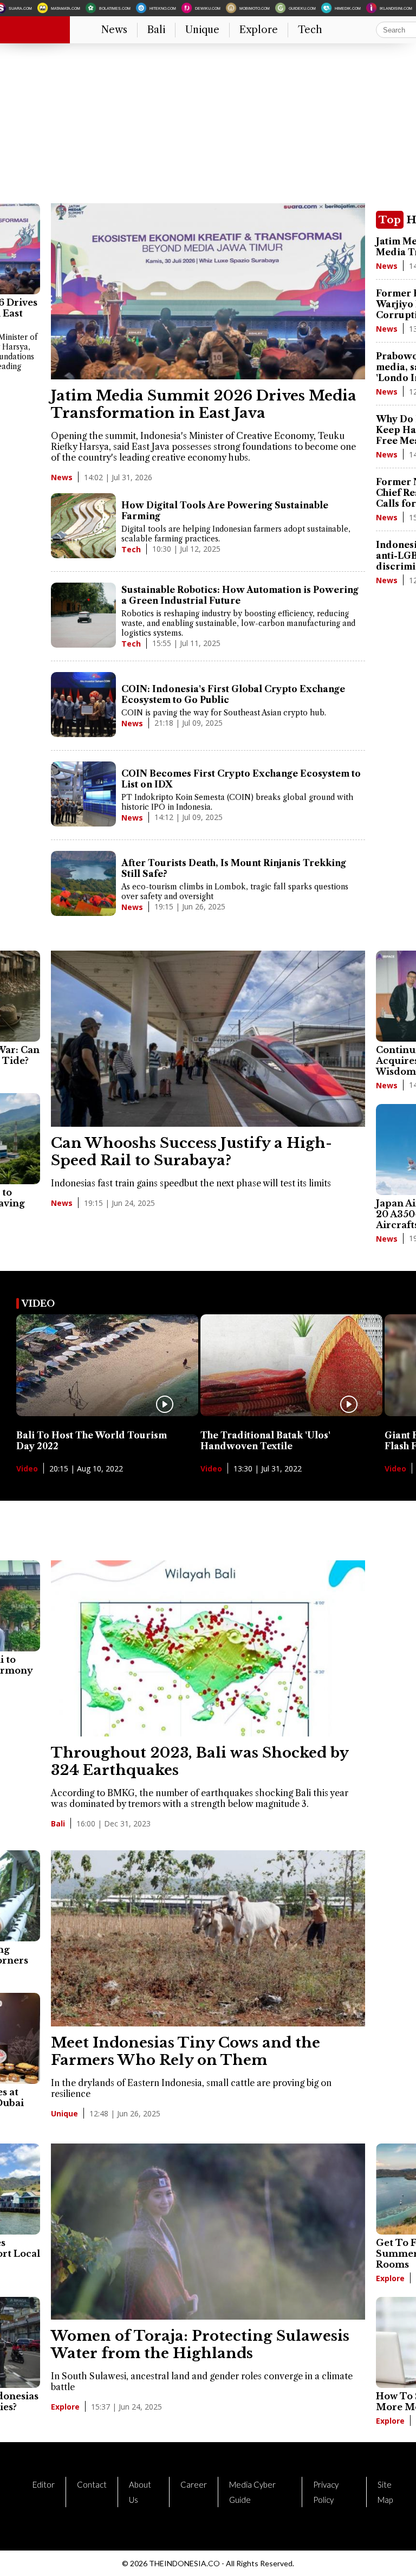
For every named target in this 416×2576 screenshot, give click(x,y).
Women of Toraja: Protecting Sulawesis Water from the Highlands (200, 2345)
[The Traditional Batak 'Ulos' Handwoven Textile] (291, 1413)
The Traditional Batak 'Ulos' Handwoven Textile (265, 1441)
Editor (44, 2484)
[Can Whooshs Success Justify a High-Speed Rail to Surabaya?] (208, 1124)
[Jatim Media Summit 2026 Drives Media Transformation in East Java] (208, 376)
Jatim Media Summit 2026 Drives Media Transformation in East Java (204, 404)
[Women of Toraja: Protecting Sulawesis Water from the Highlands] (208, 2316)
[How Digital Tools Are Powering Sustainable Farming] (83, 527)
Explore (259, 30)
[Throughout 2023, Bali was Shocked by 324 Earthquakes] (208, 1733)
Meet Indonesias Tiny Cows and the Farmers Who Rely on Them (186, 2051)
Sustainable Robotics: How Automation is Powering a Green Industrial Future (240, 595)
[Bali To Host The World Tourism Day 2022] (107, 1413)
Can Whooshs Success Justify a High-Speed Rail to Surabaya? (191, 1152)
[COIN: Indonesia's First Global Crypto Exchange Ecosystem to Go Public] (83, 706)
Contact (92, 2484)
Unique (202, 30)
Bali (156, 30)
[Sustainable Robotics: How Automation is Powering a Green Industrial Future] (83, 616)
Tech (310, 30)
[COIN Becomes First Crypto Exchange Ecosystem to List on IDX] (83, 795)
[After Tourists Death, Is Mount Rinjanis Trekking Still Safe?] (83, 885)
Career (194, 2484)
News (114, 30)
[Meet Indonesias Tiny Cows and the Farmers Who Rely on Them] (208, 2023)
